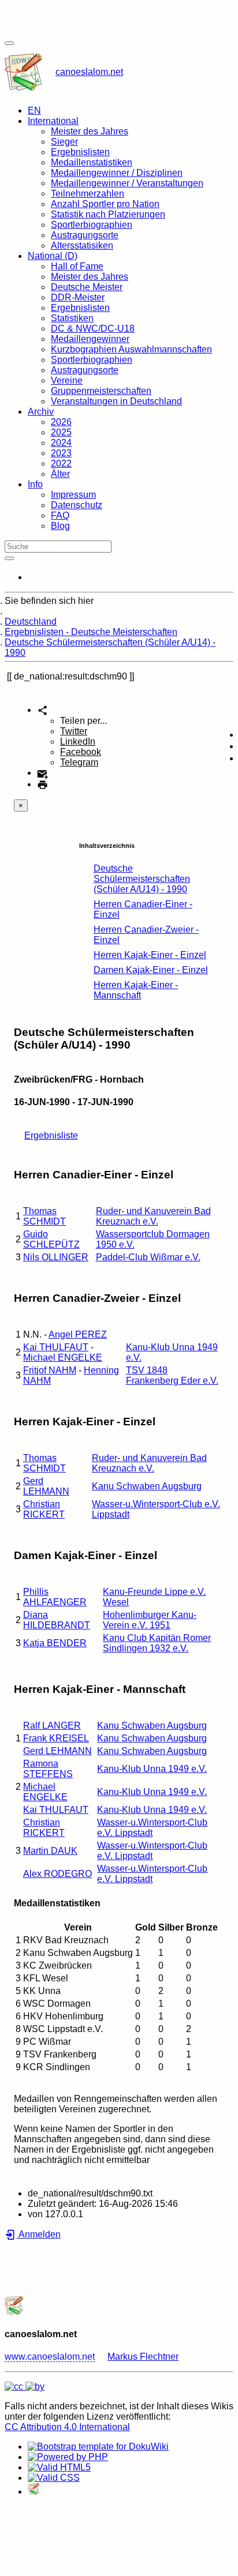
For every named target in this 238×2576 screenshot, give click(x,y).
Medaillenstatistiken (92, 162)
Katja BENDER (55, 1643)
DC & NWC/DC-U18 (93, 328)
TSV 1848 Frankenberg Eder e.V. (172, 1375)
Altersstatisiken (82, 245)
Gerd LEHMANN (46, 1486)
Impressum (73, 495)
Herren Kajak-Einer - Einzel (150, 955)
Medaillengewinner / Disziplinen (117, 173)
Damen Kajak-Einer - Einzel (151, 970)
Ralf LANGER (52, 1726)
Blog (60, 526)
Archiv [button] (41, 412)
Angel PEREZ (78, 1334)
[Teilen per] (42, 710)
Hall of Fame (77, 266)
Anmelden (39, 2234)
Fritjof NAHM (50, 1370)
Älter (60, 474)
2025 (61, 432)
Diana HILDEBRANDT (57, 1620)
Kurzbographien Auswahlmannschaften (131, 349)
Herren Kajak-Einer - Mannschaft (136, 990)
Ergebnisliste (51, 1135)
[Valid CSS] (54, 2478)
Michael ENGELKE (63, 1358)
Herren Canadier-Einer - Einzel (143, 909)
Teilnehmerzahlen (88, 194)
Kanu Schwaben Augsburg (147, 1486)
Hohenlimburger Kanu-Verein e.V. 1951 (150, 1620)
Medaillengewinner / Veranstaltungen (127, 183)
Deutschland (31, 622)
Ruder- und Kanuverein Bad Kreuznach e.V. (153, 1216)
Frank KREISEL (56, 1738)
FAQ (60, 515)
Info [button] (35, 484)
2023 (61, 453)
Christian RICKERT (44, 1509)
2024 (61, 443)
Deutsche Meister (87, 287)
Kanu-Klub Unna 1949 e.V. (152, 1769)
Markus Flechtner (143, 2357)
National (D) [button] (53, 256)
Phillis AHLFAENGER (55, 1597)
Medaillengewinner (90, 339)
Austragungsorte (85, 235)
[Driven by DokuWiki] (34, 2491)
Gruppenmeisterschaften (101, 391)
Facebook (81, 752)
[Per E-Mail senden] (42, 773)
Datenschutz (77, 505)
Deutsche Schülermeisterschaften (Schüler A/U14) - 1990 (142, 879)
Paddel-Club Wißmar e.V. (148, 1257)
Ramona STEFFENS (48, 1769)
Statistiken (72, 318)
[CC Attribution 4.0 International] (25, 2387)
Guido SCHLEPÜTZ (51, 1239)
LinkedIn (78, 741)
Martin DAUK (50, 1851)
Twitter (74, 731)
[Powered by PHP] (68, 2457)
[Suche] (9, 558)
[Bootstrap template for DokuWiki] (98, 2447)
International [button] (53, 121)
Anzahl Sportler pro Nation (105, 204)
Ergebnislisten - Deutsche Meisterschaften (91, 632)
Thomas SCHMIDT (44, 1216)
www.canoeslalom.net (50, 2357)
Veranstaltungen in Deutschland (116, 401)
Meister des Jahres (90, 131)
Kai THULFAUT (56, 1347)
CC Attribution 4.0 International (67, 2427)
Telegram (79, 762)
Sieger (64, 142)
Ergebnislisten (80, 152)
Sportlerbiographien (92, 225)
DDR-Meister (78, 297)
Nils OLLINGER (56, 1257)
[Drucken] (42, 784)
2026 (61, 422)
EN (34, 110)
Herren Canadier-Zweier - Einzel (146, 935)
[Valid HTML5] (59, 2467)
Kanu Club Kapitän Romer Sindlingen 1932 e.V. (157, 1643)
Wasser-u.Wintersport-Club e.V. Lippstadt (152, 1828)
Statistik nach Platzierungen (108, 214)
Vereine (67, 380)
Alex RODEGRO (57, 1874)
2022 (61, 463)
